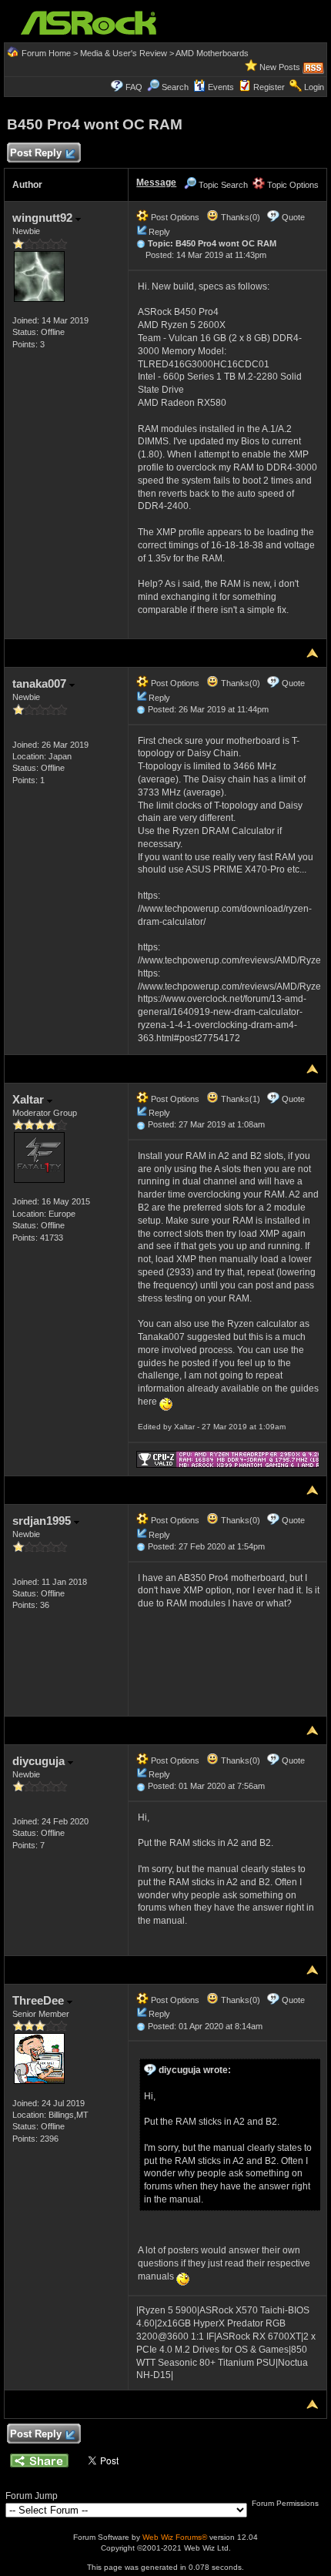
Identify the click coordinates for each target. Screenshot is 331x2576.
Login (314, 87)
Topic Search (222, 185)
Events (221, 87)
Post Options (174, 217)
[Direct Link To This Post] (141, 243)
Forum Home (46, 53)
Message (156, 183)
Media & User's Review (124, 53)
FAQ (134, 87)
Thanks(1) (239, 1099)
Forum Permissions (286, 2503)
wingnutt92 (44, 218)
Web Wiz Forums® (175, 2537)
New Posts (280, 67)
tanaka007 (41, 683)
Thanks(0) (239, 217)
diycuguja (40, 1761)
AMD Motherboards (212, 53)
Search (175, 87)
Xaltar (30, 1099)
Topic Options (292, 185)
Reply (159, 232)
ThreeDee (40, 2000)
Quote (293, 217)
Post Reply (36, 153)
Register (269, 87)
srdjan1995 (43, 1521)
